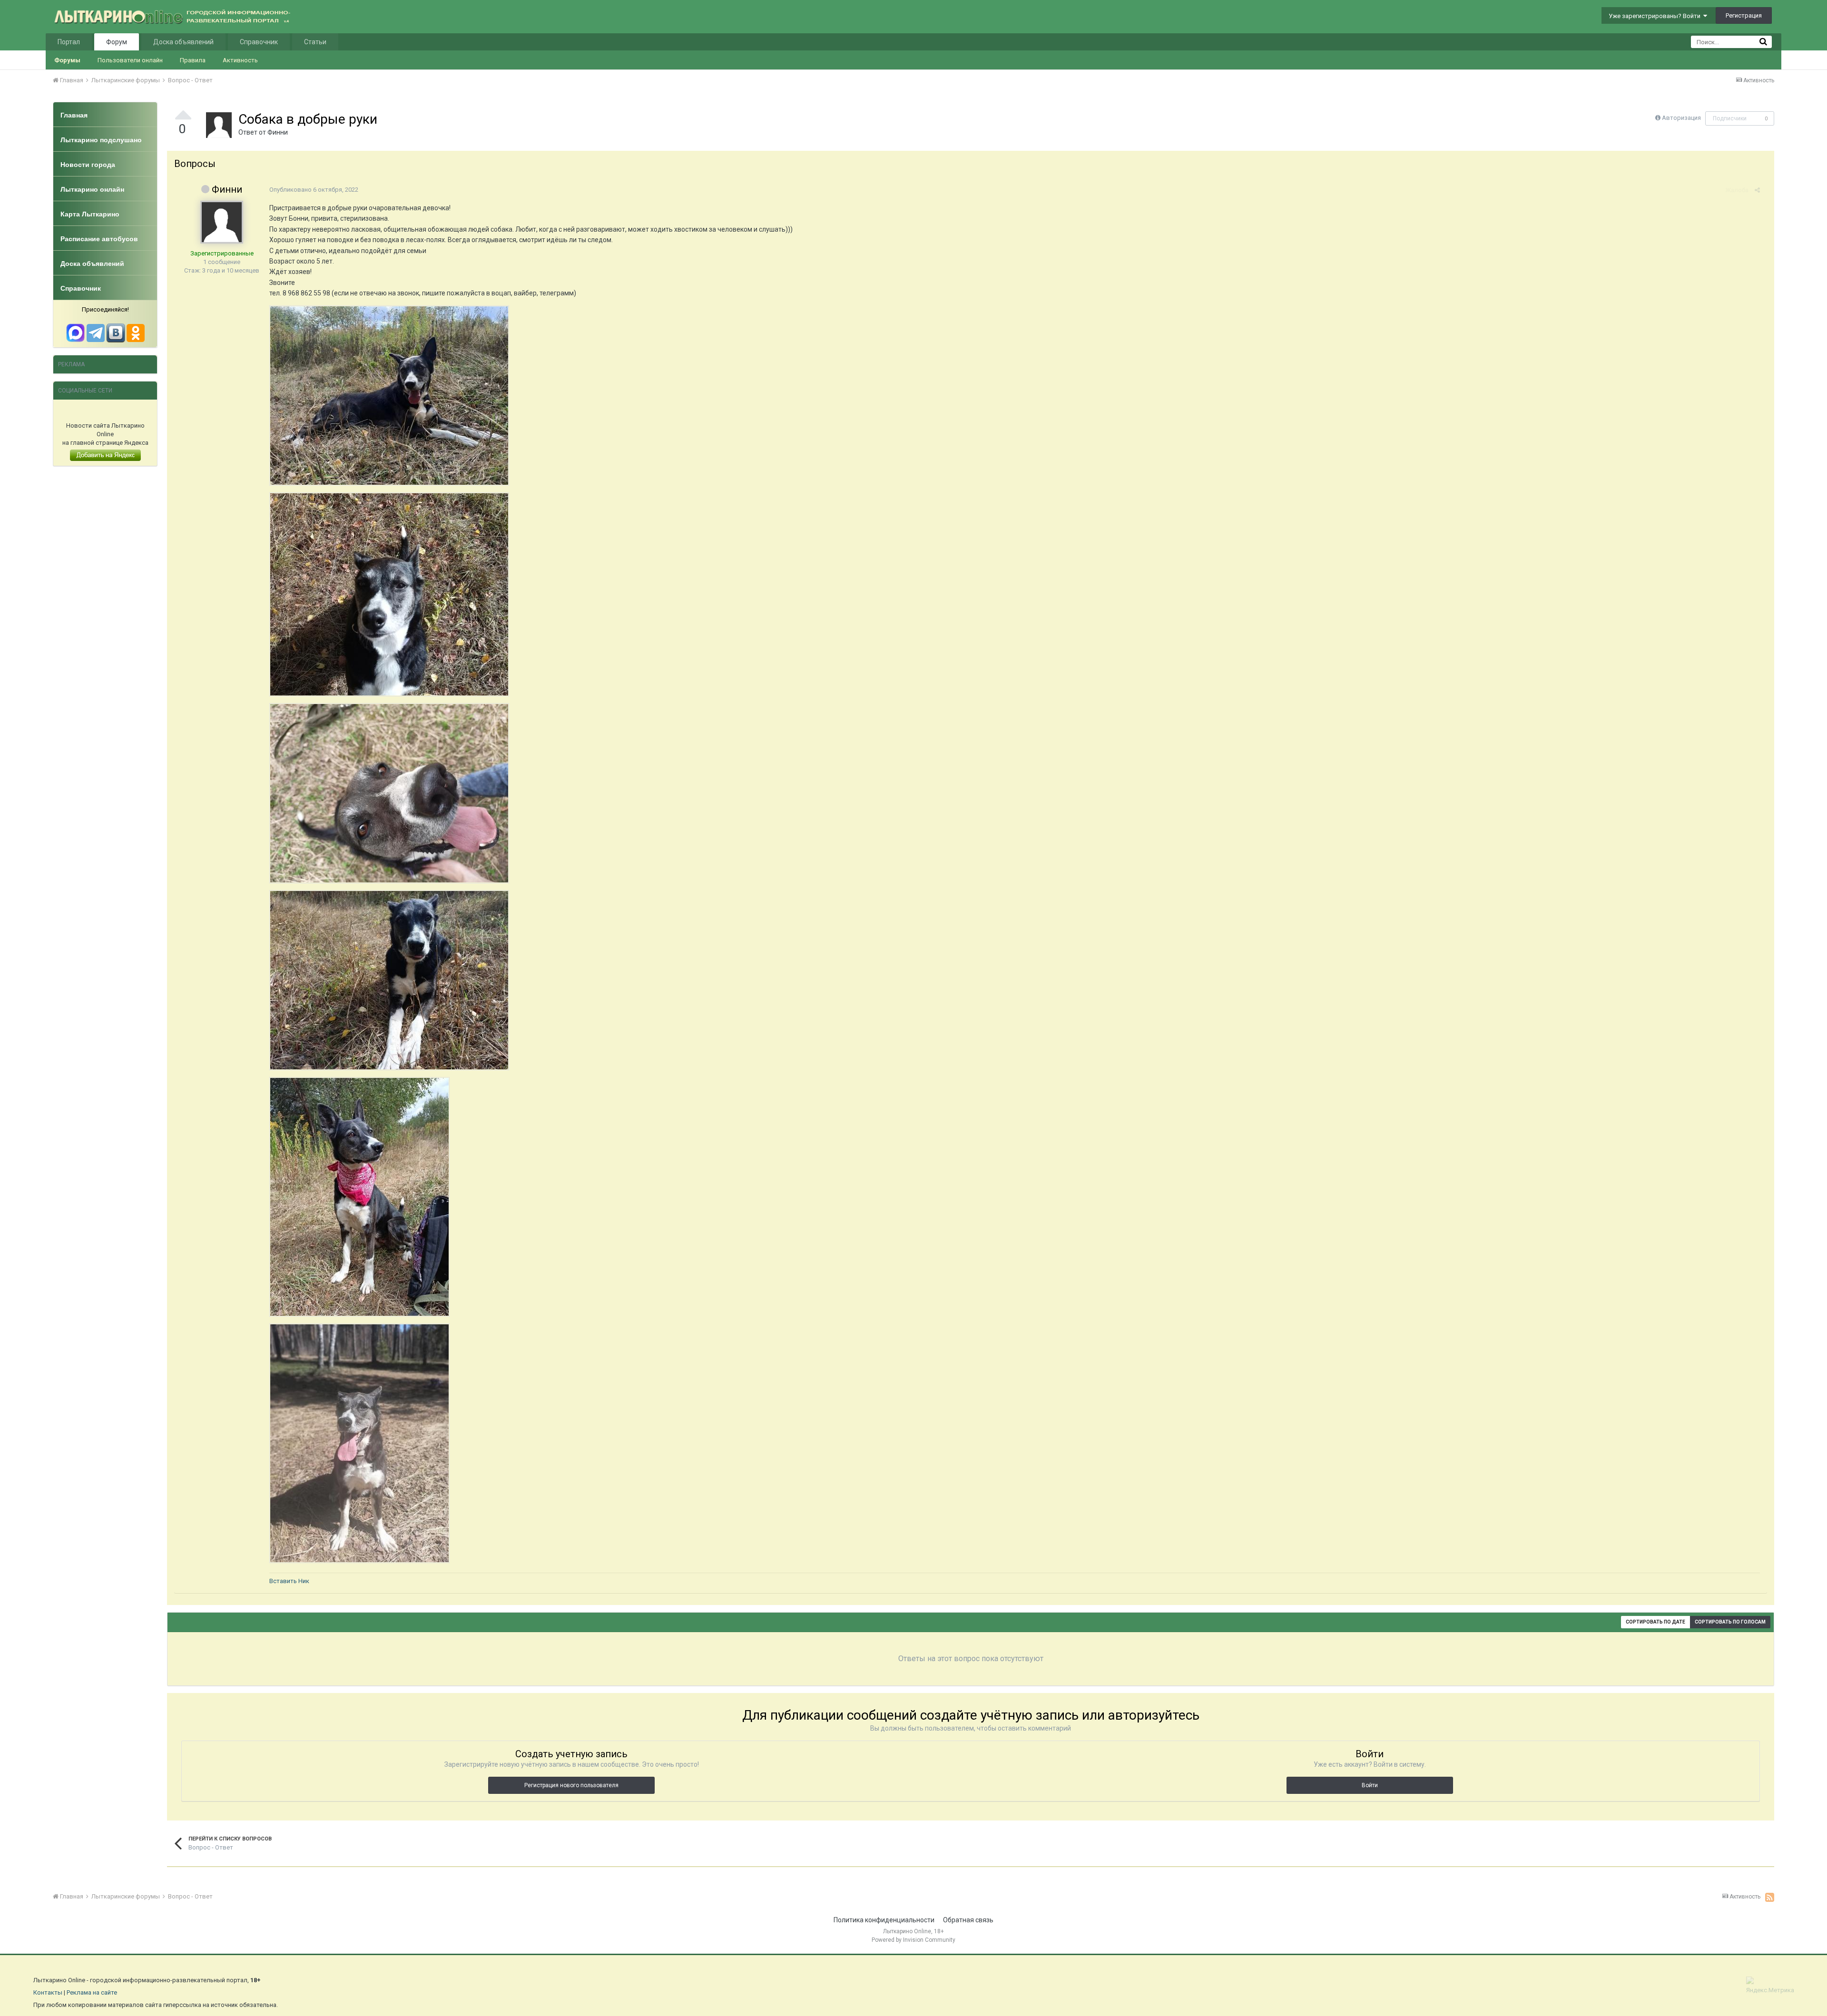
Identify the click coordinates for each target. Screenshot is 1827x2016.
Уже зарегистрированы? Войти (1656, 16)
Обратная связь (968, 1920)
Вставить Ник (289, 1581)
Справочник (259, 42)
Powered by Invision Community (913, 1940)
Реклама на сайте (92, 1992)
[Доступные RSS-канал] (1770, 1897)
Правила (193, 60)
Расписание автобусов (99, 239)
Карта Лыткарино (90, 214)
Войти (1370, 1785)
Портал (69, 42)
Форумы (67, 60)
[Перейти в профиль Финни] (219, 125)
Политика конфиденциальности (884, 1920)
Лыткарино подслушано (101, 140)
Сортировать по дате (1655, 1622)
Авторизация (1681, 118)
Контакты (48, 1992)
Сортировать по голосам (1730, 1622)
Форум (117, 42)
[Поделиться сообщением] (1757, 190)
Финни (278, 132)
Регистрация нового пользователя (571, 1785)
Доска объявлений (183, 42)
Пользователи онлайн (130, 60)
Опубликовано (314, 190)
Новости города (88, 165)
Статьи (315, 42)
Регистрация (1744, 15)
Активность (240, 60)
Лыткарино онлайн (92, 189)
